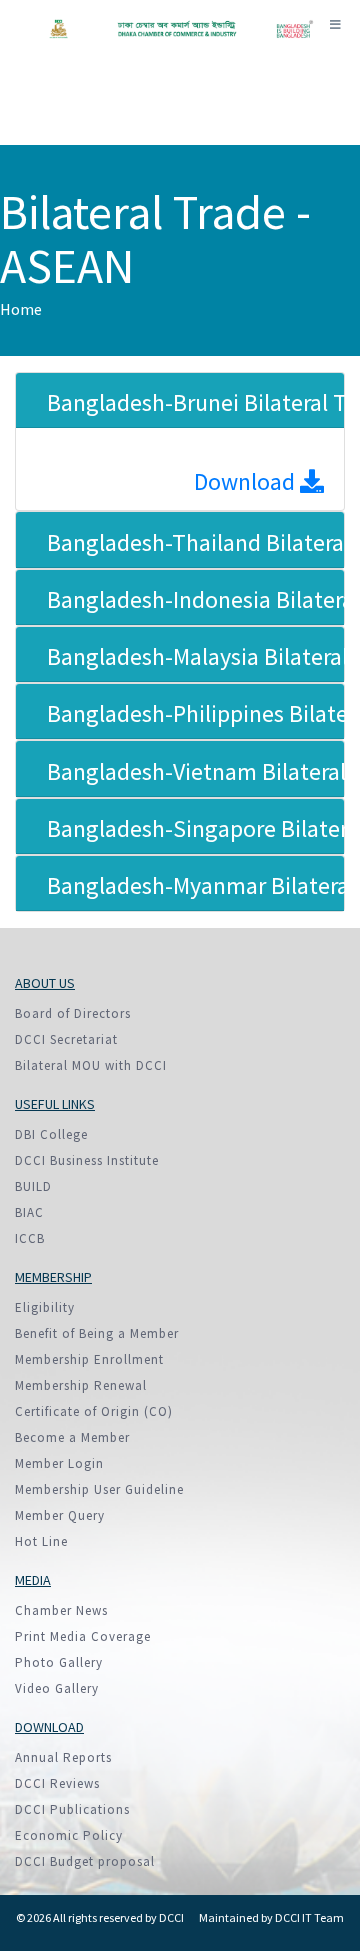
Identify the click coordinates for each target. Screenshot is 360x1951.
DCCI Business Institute (87, 1160)
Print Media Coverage (83, 1636)
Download (247, 481)
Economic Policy (69, 1835)
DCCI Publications (72, 1809)
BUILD (33, 1186)
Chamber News (61, 1610)
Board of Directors (73, 1013)
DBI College (51, 1134)
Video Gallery (57, 1688)
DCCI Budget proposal (85, 1861)
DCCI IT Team (309, 1917)
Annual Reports (63, 1757)
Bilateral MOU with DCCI (91, 1065)
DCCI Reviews (57, 1783)
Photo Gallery (59, 1662)
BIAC (29, 1212)
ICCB (30, 1238)
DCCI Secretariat (66, 1039)
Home (21, 309)
